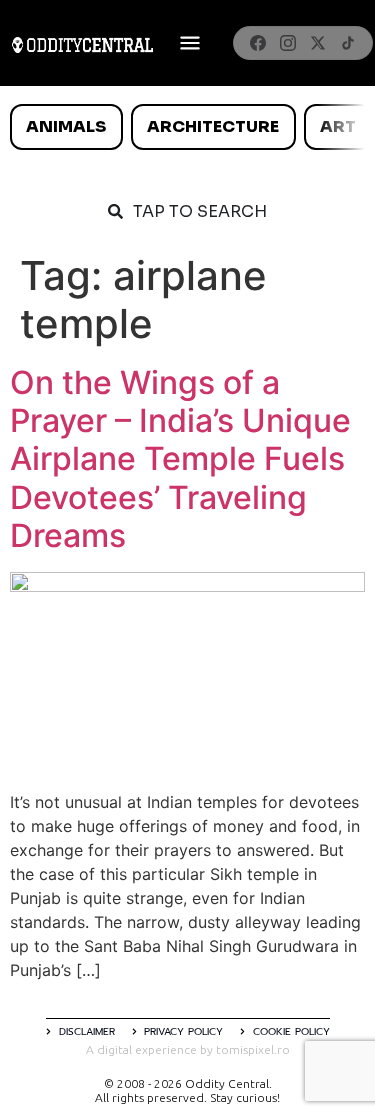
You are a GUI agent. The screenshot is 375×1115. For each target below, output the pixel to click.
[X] (318, 43)
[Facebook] (258, 43)
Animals (66, 126)
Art (338, 126)
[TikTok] (348, 43)
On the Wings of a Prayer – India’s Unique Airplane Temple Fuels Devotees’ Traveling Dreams (180, 459)
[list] (187, 127)
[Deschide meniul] (190, 43)
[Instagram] (288, 43)
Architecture (213, 126)
